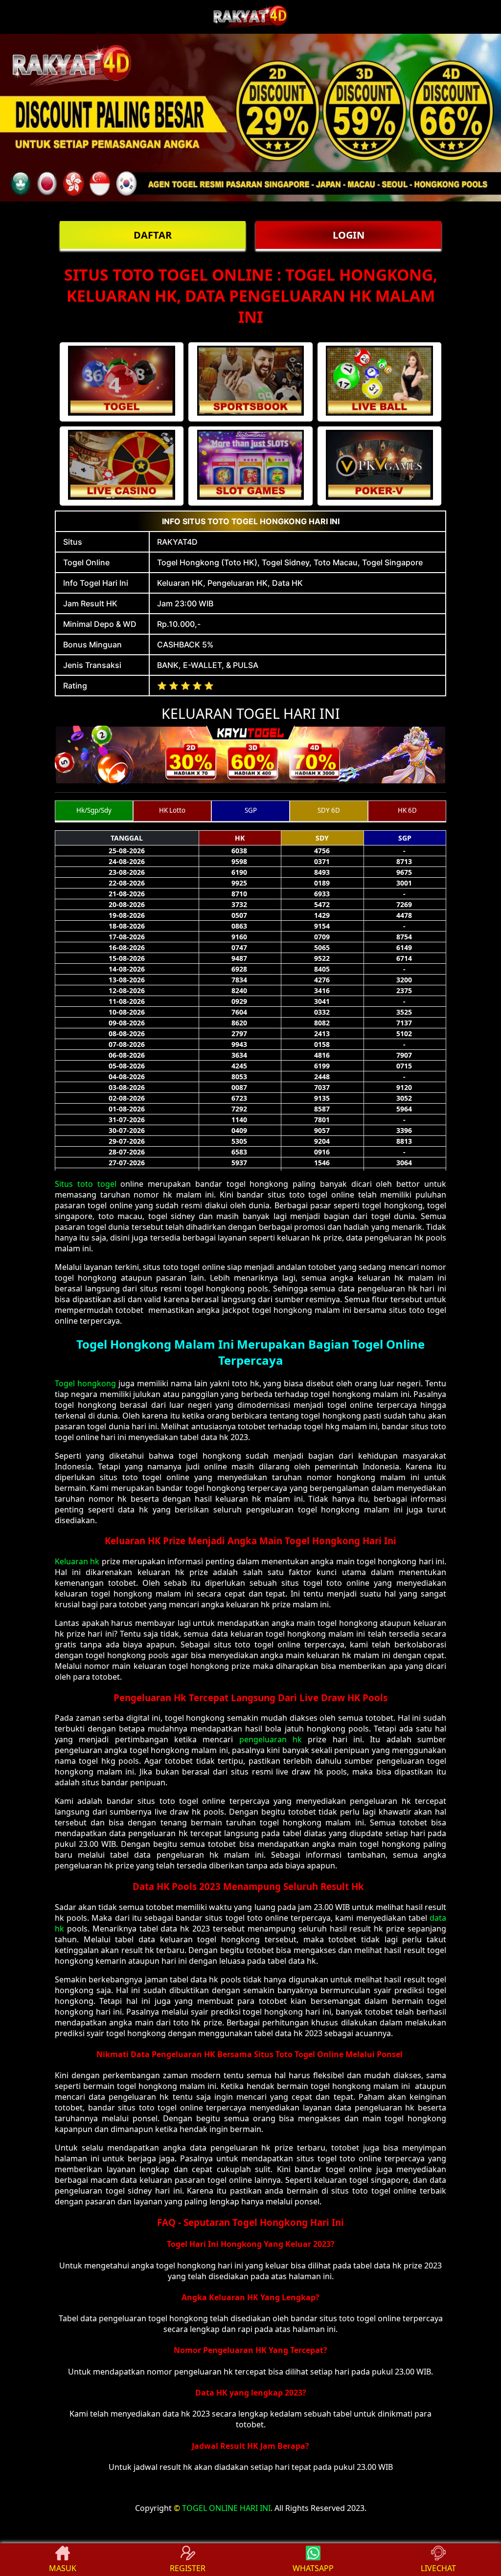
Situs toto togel (86, 1184)
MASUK (63, 2568)
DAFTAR (153, 235)
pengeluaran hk (267, 1739)
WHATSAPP (313, 2568)
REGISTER (188, 2568)
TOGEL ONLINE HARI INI (226, 2508)
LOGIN (349, 235)
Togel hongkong (85, 1383)
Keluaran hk (77, 1561)
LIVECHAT (438, 2568)
